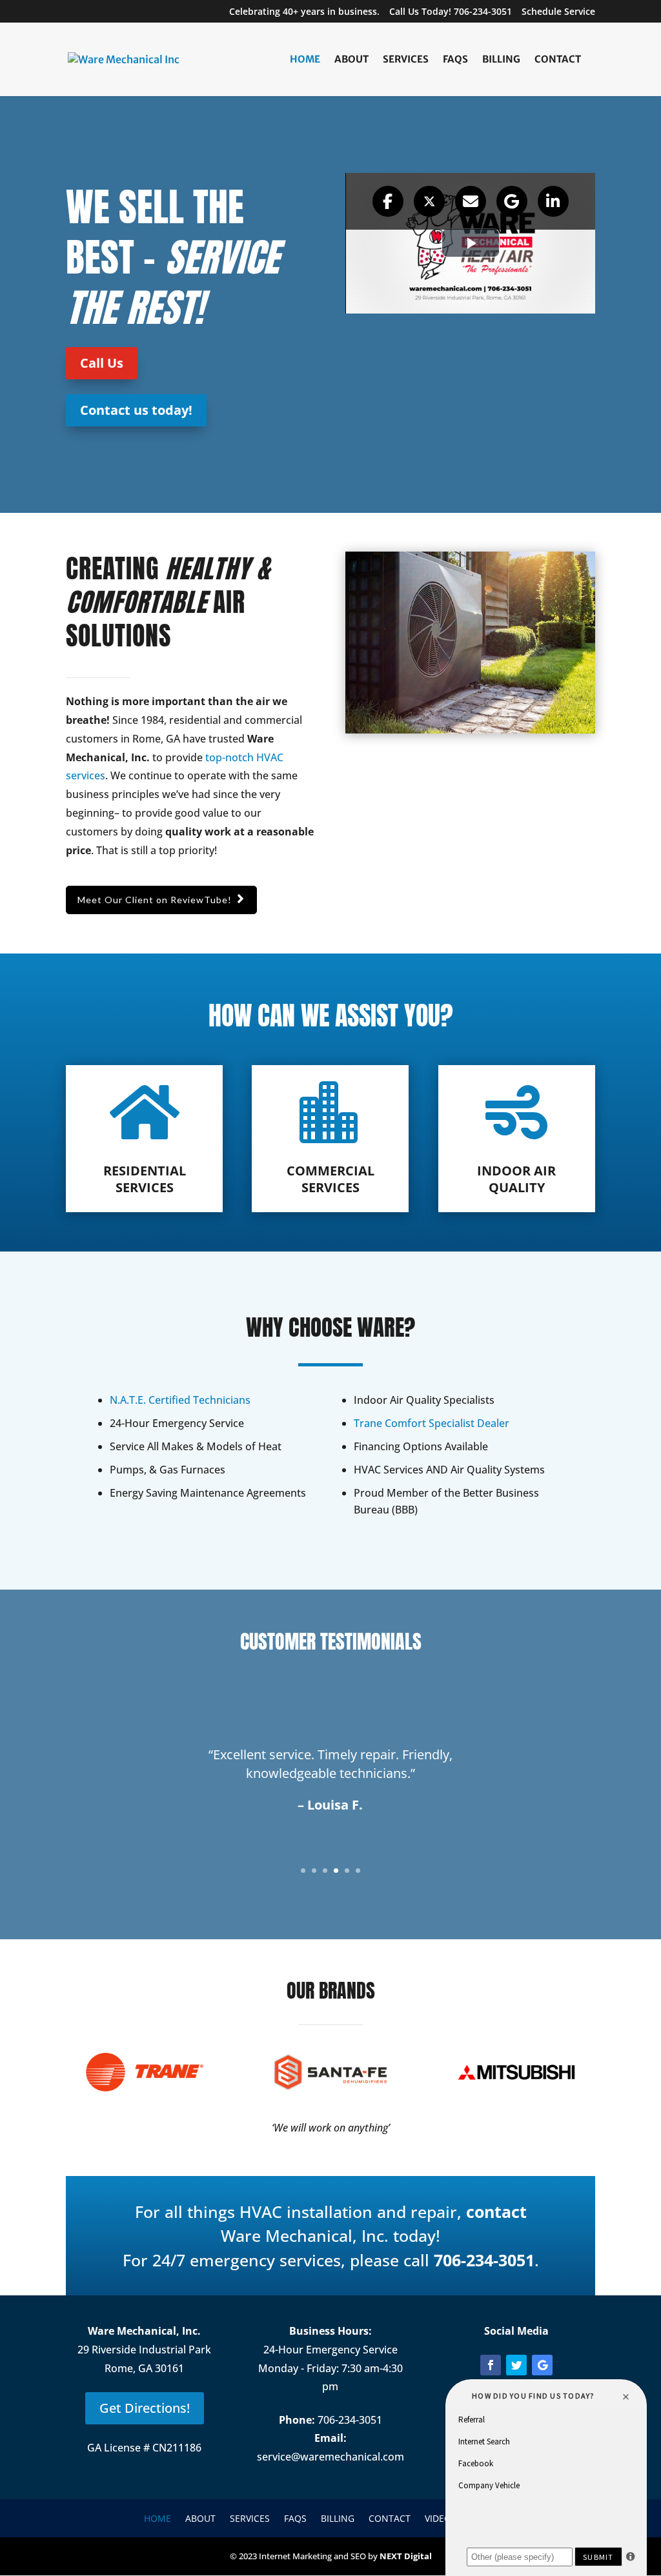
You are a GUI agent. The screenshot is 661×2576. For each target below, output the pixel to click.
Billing (501, 60)
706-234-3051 (484, 2260)
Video (438, 2518)
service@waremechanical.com (330, 2457)
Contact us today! (136, 410)
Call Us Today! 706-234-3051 (451, 12)
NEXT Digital (406, 2556)
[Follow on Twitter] (516, 2365)
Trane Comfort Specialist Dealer (432, 1423)
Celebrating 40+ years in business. (304, 12)
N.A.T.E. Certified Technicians (180, 1400)
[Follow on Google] (542, 2365)
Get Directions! (145, 2408)
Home (305, 60)
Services (406, 60)
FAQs (455, 60)
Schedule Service (558, 12)
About (351, 60)
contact (496, 2212)
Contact (558, 60)
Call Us (102, 363)
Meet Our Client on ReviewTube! (155, 900)
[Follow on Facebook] (491, 2365)
